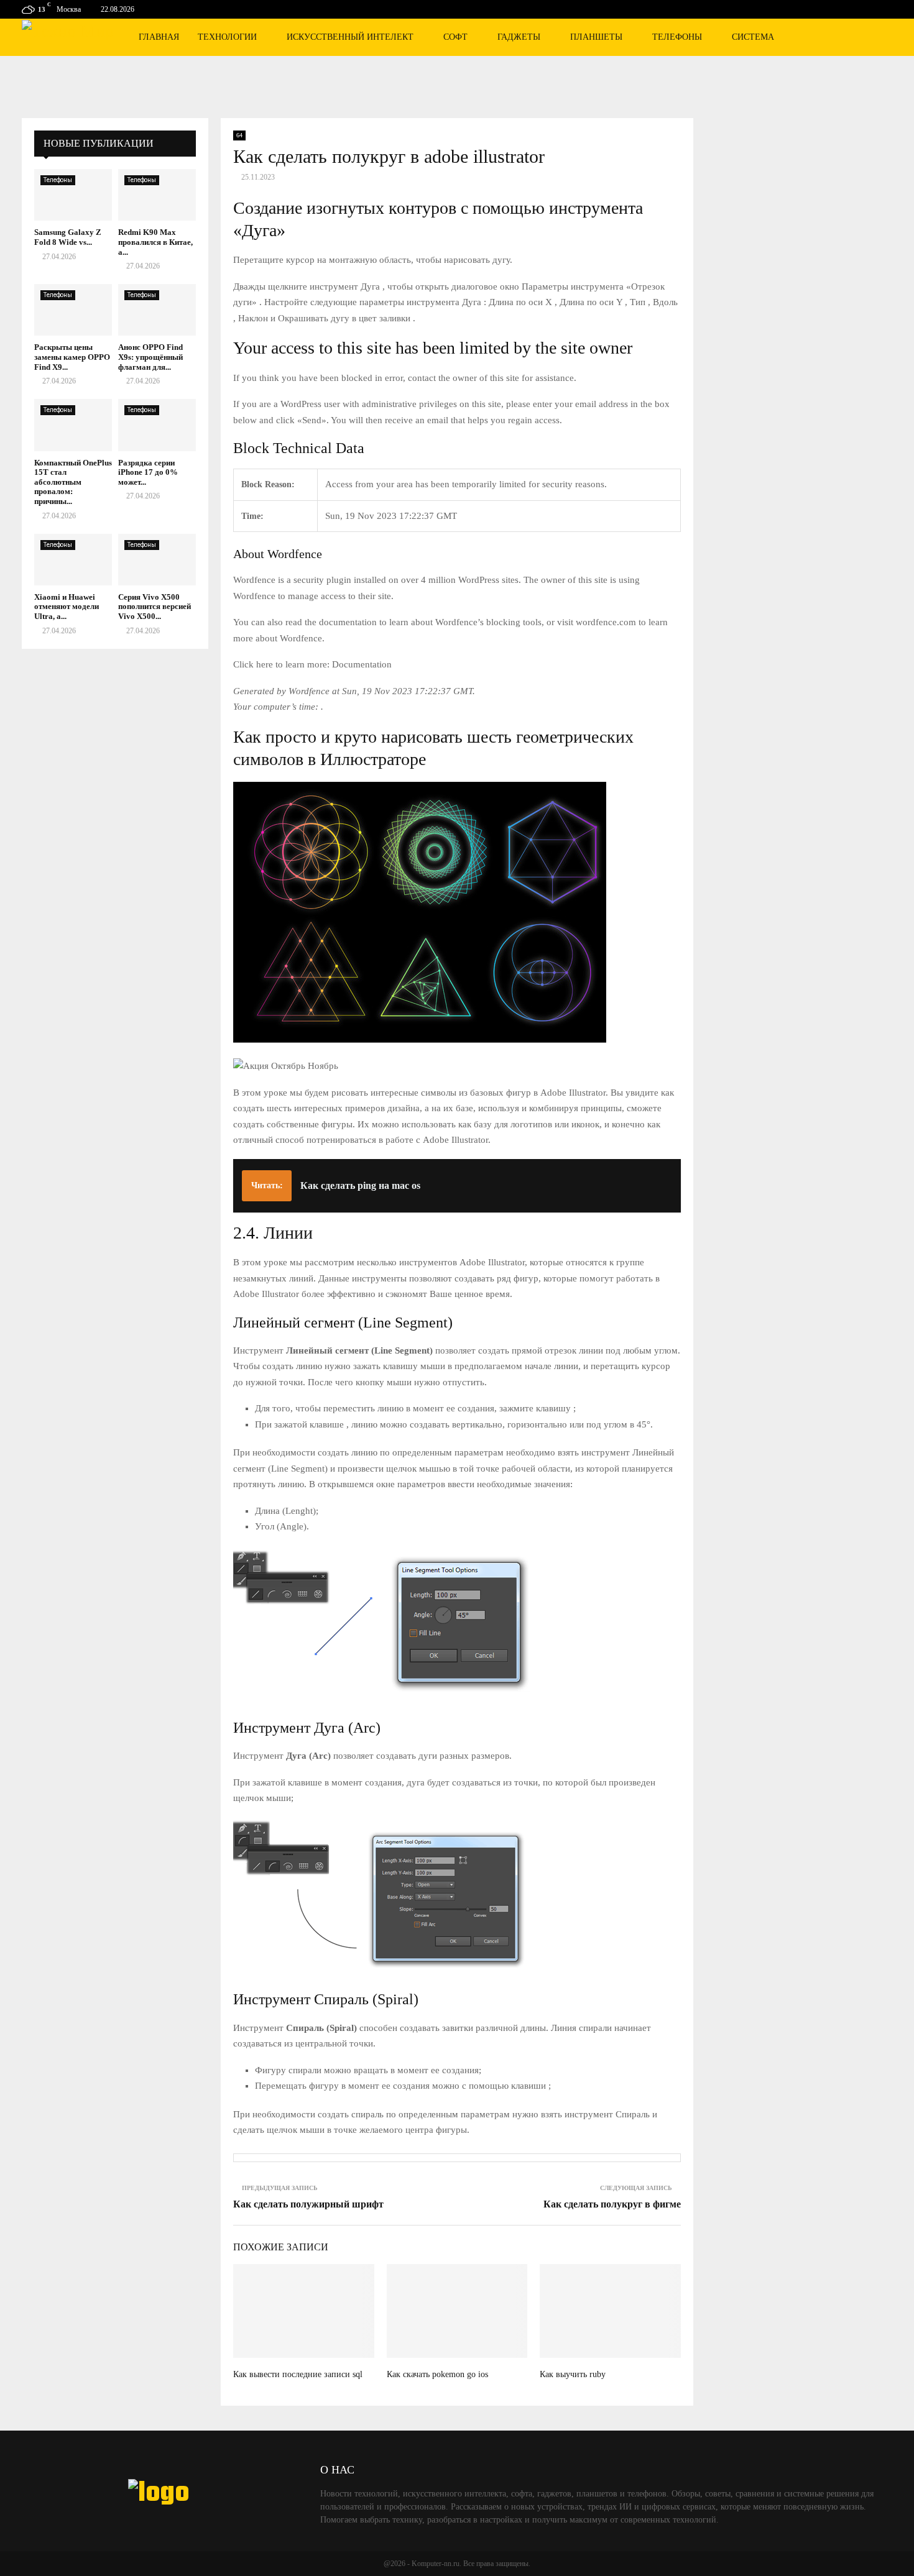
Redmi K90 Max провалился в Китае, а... (155, 242)
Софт (455, 37)
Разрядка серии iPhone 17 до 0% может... (148, 472)
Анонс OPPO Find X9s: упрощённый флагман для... (150, 357)
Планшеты (596, 37)
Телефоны (677, 37)
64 (239, 135)
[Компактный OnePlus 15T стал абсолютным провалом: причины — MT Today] (73, 425)
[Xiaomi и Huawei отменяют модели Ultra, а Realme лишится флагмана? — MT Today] (73, 560)
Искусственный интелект (350, 37)
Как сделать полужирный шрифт (308, 2204)
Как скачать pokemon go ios (437, 2374)
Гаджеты (519, 37)
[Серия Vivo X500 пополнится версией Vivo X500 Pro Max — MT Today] (157, 560)
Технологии (227, 37)
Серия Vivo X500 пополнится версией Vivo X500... (155, 607)
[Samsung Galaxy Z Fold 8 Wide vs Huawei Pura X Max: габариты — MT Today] (73, 195)
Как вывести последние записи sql (298, 2374)
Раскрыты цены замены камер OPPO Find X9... (72, 357)
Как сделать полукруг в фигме (612, 2204)
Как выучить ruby (573, 2374)
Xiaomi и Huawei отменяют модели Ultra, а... (67, 607)
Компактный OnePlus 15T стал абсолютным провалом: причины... (73, 482)
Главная (159, 37)
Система (753, 37)
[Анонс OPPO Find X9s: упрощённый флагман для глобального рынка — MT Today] (157, 310)
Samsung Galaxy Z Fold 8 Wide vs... (68, 237)
